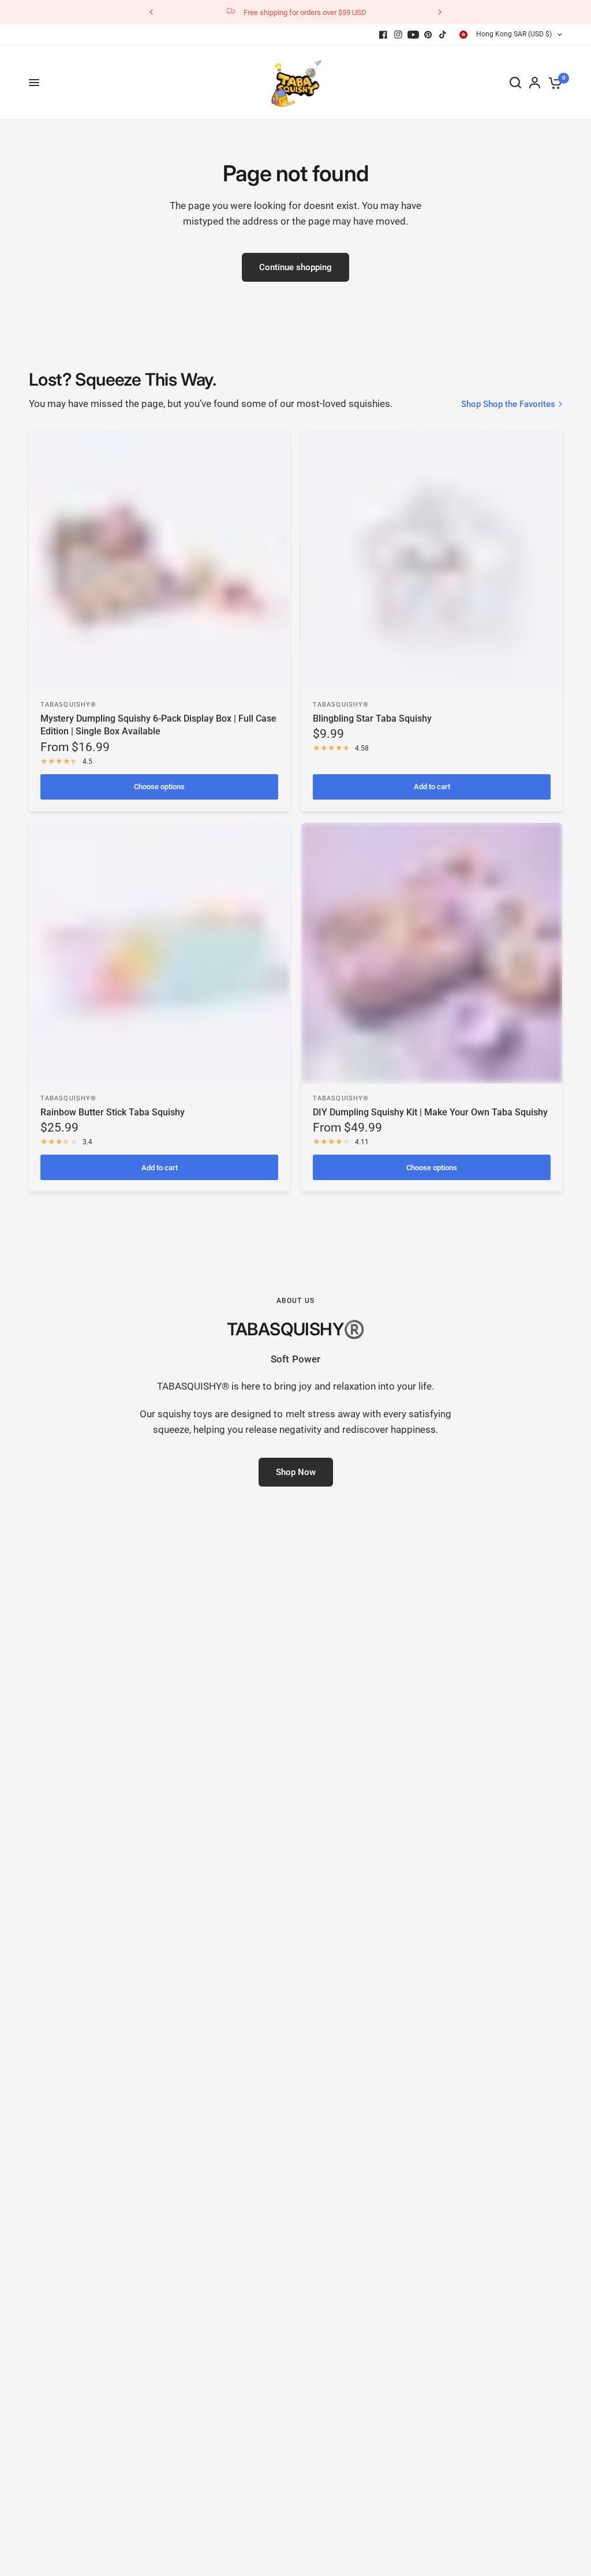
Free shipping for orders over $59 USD (305, 12)
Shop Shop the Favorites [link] (508, 404)
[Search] (515, 83)
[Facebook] (383, 35)
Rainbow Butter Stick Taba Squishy (113, 1112)
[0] (553, 83)
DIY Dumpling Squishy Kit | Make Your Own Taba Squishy (430, 1112)
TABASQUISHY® (68, 705)
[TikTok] (443, 35)
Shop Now (296, 1472)
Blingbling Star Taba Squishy (372, 718)
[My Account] (535, 83)
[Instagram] (398, 35)
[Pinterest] (428, 35)
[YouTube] (413, 35)
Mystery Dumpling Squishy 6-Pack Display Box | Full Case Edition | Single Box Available (158, 725)
